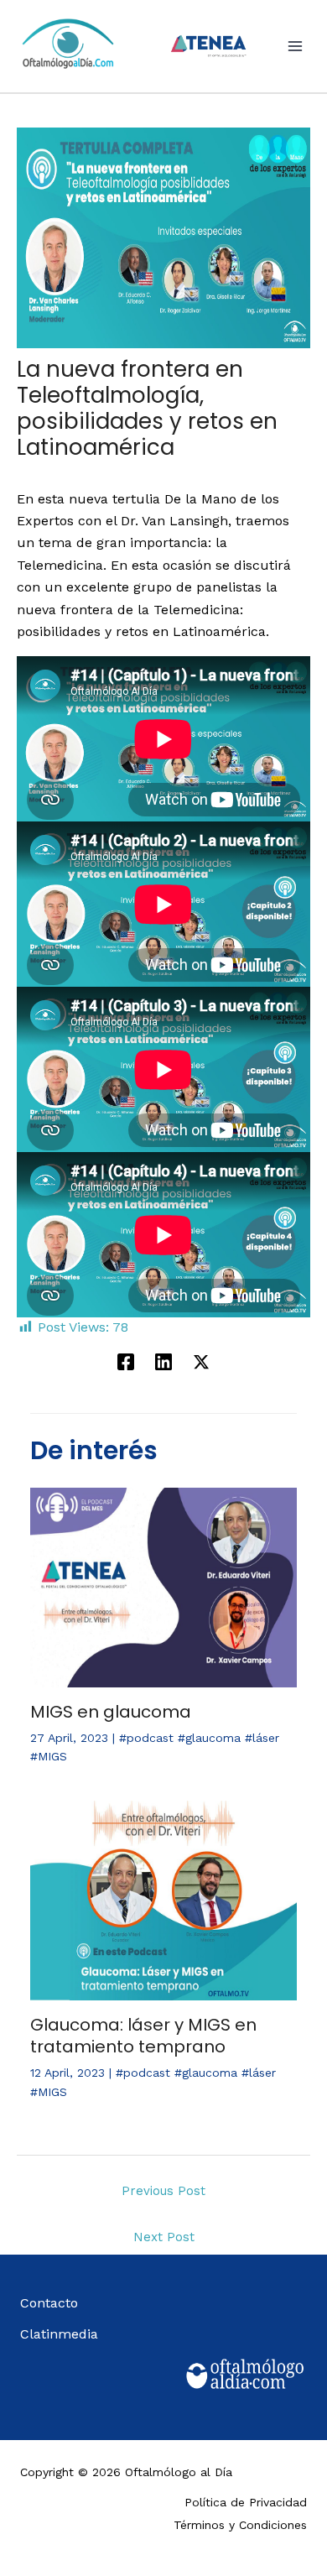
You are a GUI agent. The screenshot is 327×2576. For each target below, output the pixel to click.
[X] (201, 1361)
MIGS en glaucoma (111, 1712)
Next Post (164, 2237)
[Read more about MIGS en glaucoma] (163, 1586)
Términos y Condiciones (240, 2525)
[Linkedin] (163, 1361)
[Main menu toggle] (295, 46)
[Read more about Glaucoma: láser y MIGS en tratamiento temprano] (163, 1899)
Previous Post (163, 2191)
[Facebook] (126, 1361)
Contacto (49, 2303)
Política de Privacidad (246, 2502)
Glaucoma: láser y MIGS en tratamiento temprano (143, 2036)
